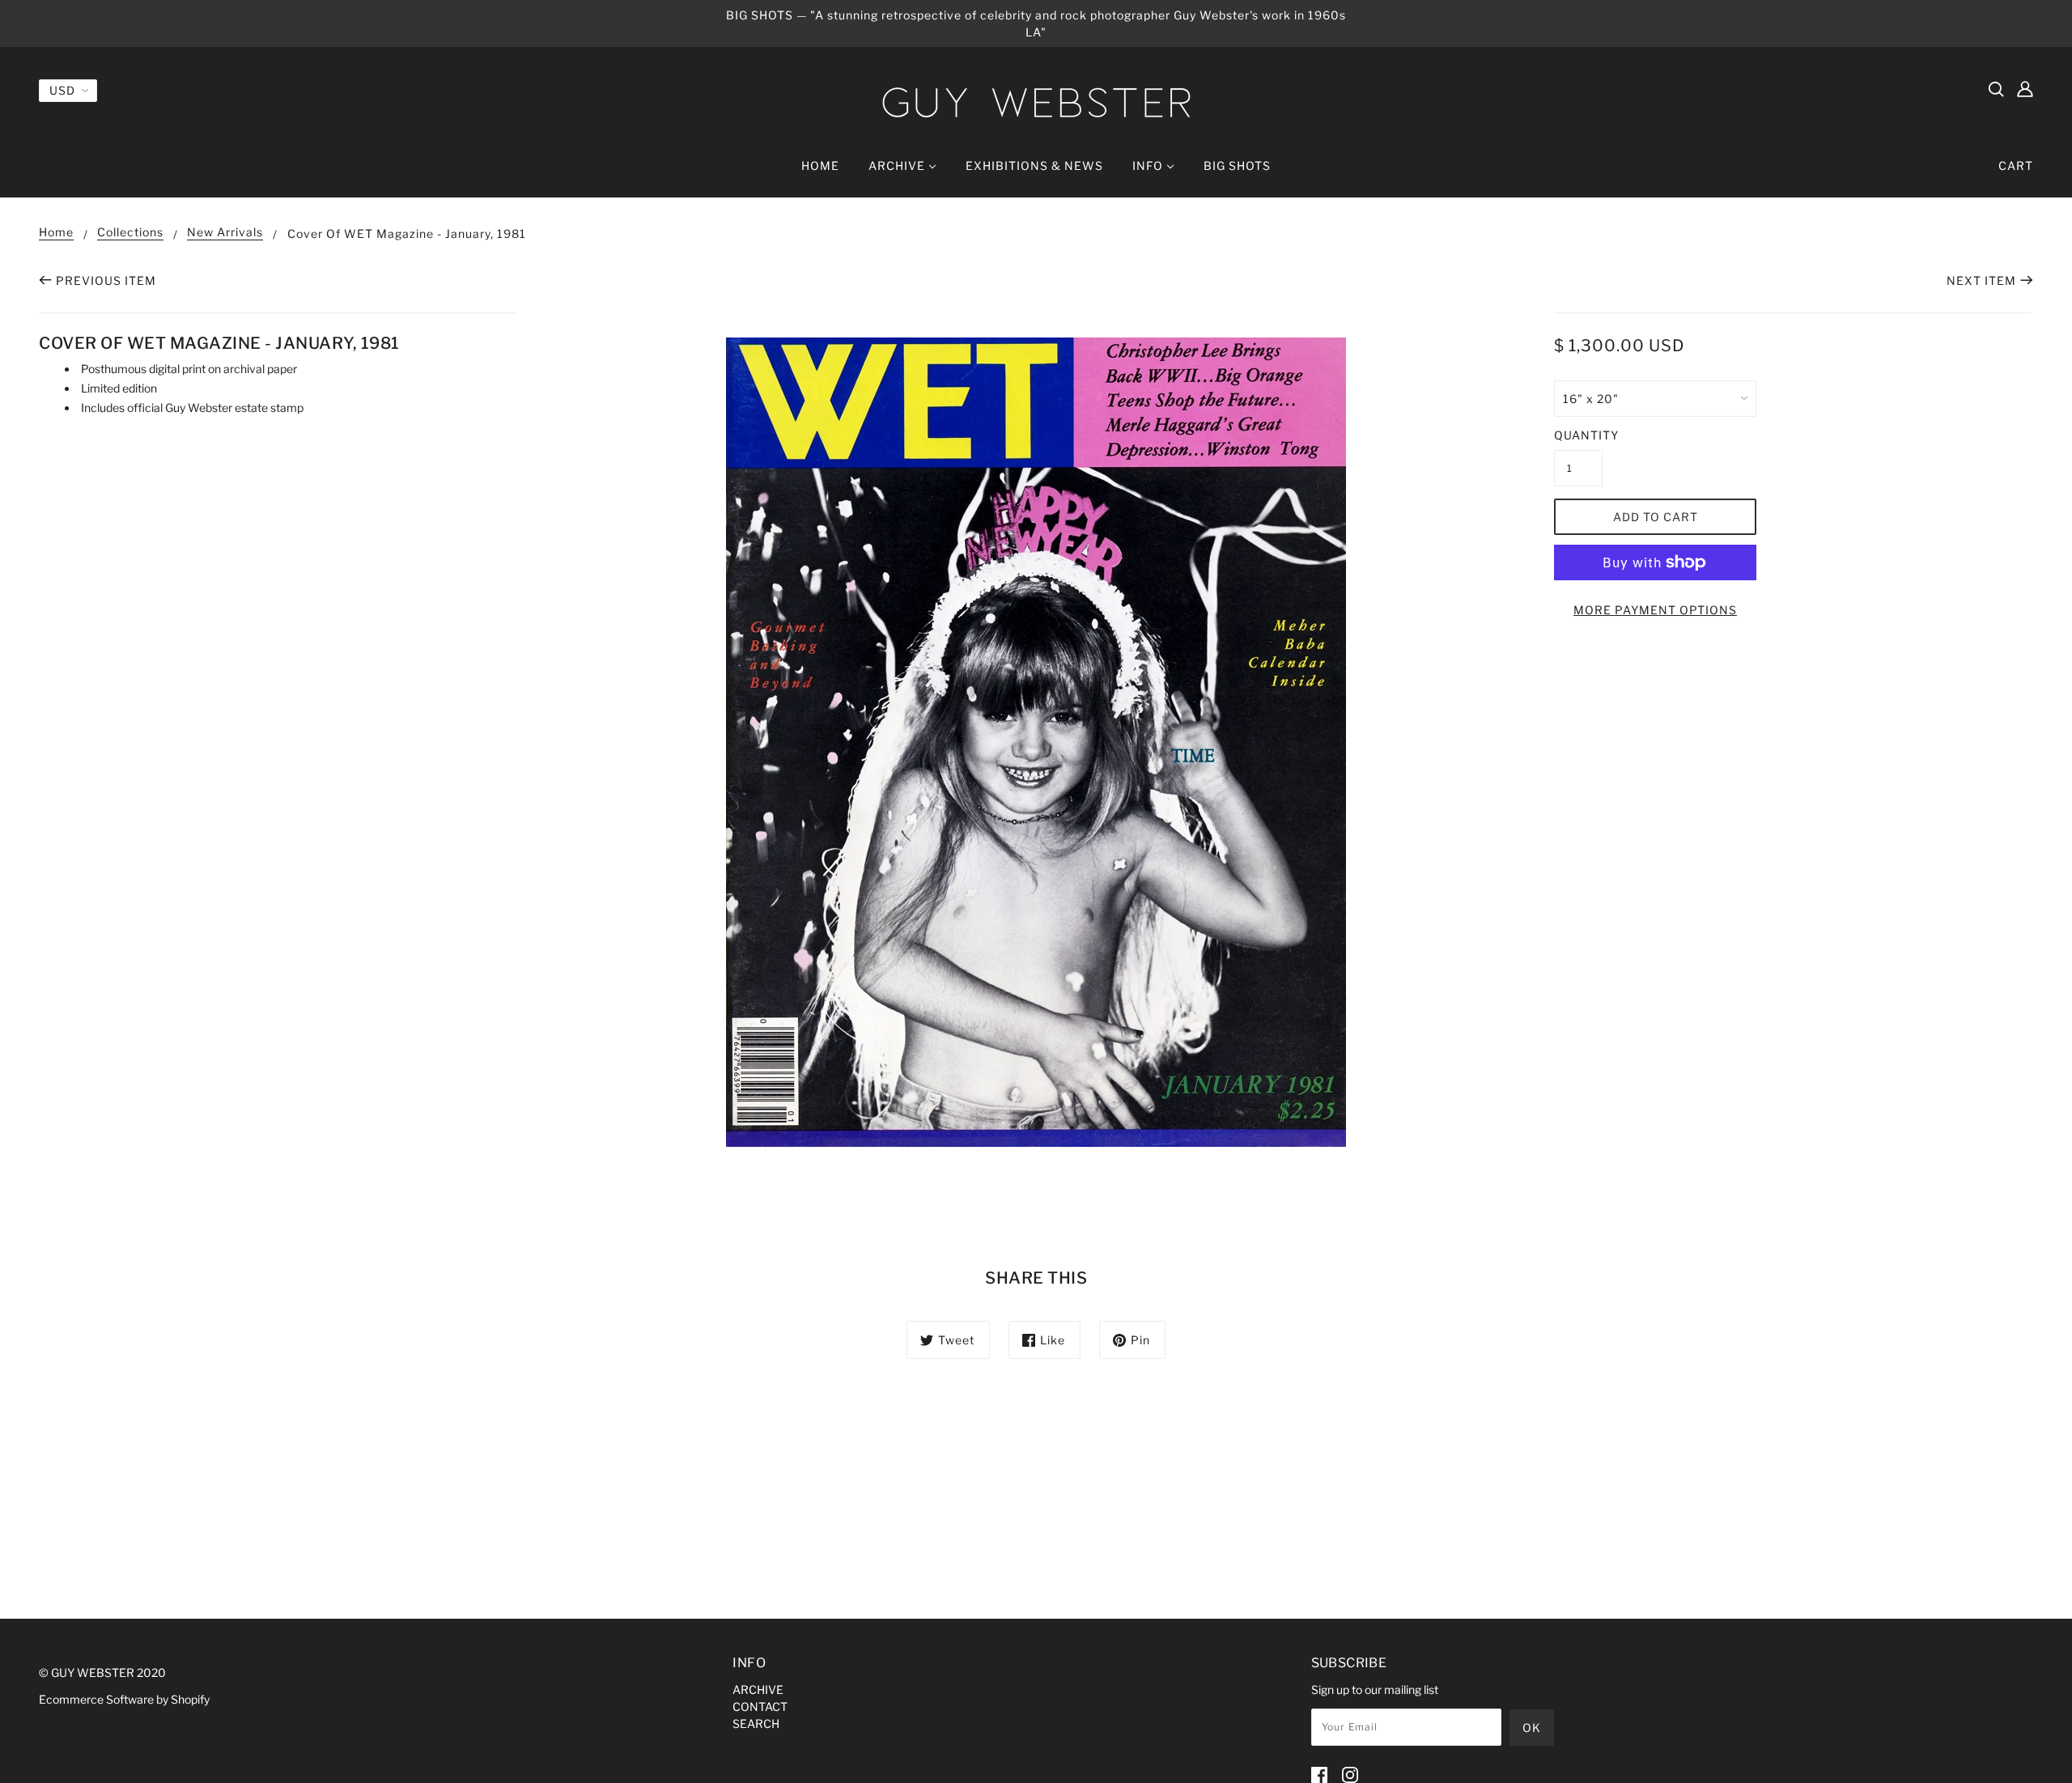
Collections (130, 233)
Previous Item (106, 280)
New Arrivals (225, 233)
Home (56, 233)
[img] (1996, 88)
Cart (2016, 166)
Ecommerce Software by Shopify (124, 1699)
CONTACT (760, 1707)
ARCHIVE (758, 1690)
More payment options (1655, 610)
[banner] (1036, 102)
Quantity (1578, 435)
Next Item (1981, 280)
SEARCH (756, 1724)
